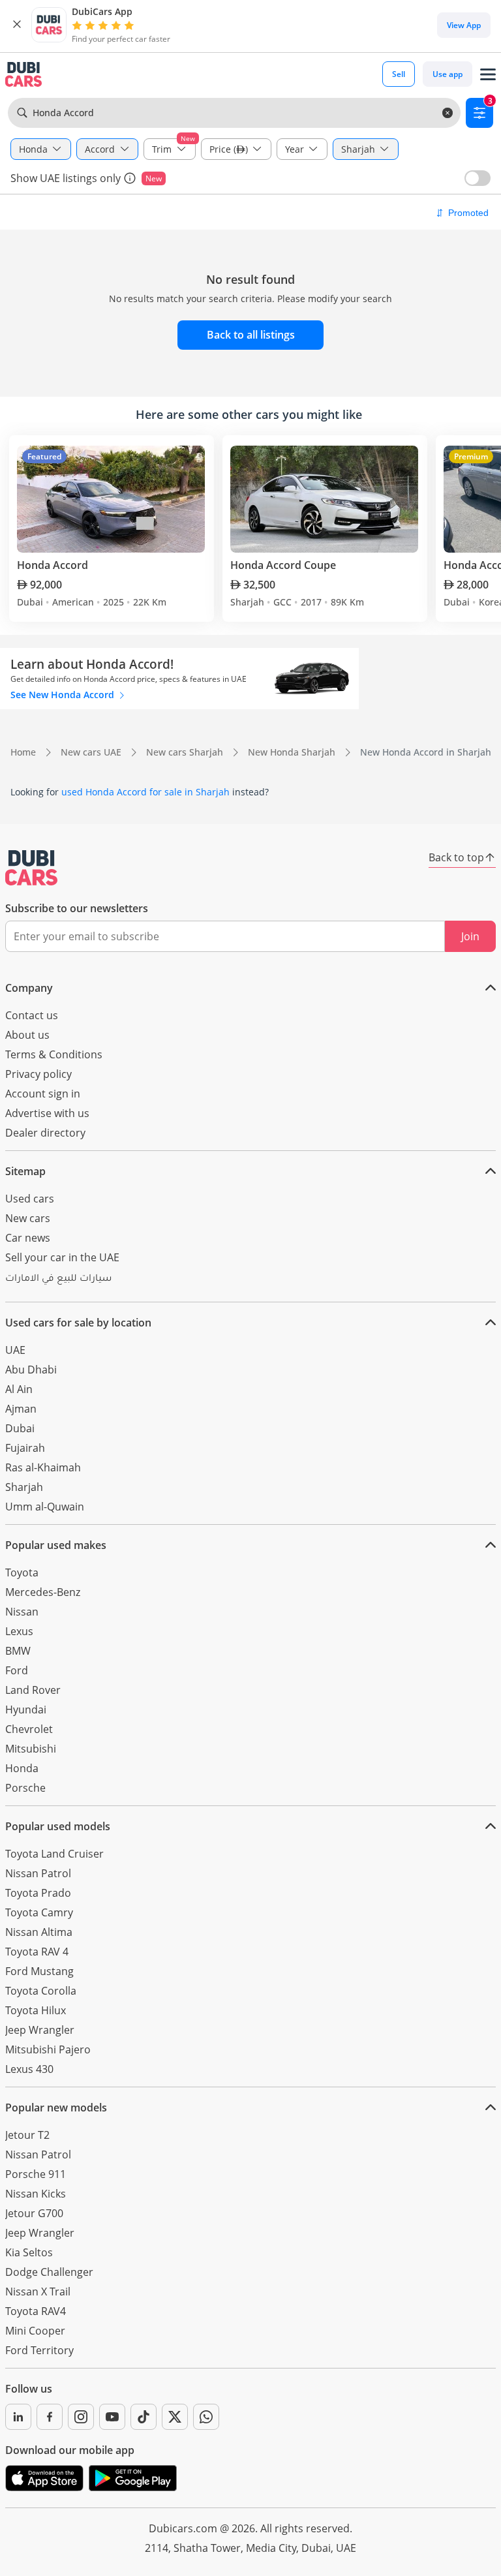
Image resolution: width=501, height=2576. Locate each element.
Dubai (20, 1428)
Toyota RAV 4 (37, 1952)
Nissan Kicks (36, 2194)
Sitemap (25, 1171)
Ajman (21, 1409)
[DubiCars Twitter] (175, 2417)
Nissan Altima (39, 1932)
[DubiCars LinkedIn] (18, 2417)
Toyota (22, 1572)
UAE (15, 1350)
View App (464, 25)
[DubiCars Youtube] (112, 2417)
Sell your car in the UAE (62, 1257)
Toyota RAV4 (36, 2311)
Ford (17, 1670)
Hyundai (26, 1710)
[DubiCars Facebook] (50, 2417)
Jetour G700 (34, 2213)
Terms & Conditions (54, 1054)
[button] (17, 25)
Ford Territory (39, 2350)
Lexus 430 (29, 2069)
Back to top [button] (456, 857)
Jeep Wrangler (40, 2030)
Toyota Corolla (41, 1991)
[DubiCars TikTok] (144, 2417)
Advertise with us (47, 1113)
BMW (18, 1651)
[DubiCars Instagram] (81, 2417)
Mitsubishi (31, 1749)
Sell (399, 74)
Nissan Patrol (38, 1873)
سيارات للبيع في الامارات (58, 1280)
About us (27, 1035)
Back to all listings (251, 335)
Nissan (22, 1612)
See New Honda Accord (64, 695)
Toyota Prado (38, 1893)
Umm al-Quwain (45, 1507)
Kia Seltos (29, 2252)
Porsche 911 (36, 2174)
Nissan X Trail (38, 2292)
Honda (22, 1768)
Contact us (32, 1015)
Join (470, 936)
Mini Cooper (35, 2331)
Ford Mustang (39, 1971)
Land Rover (33, 1690)
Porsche (25, 1788)
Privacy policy (38, 1074)
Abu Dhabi (31, 1370)
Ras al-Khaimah (43, 1467)
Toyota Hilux (36, 2010)
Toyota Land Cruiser (54, 1854)
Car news (28, 1238)
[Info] (130, 178)
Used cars (30, 1199)
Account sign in (43, 1094)
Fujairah (25, 1448)
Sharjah (24, 1487)
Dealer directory (45, 1133)
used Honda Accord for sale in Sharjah (145, 792)
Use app (448, 74)
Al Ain (19, 1389)
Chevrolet (29, 1729)
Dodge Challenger (49, 2272)
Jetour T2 (27, 2135)
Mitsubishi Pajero (48, 2049)
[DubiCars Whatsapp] (206, 2417)
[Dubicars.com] (31, 868)
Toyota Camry (39, 1912)
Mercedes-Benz (43, 1592)
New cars (28, 1218)
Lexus (19, 1631)
